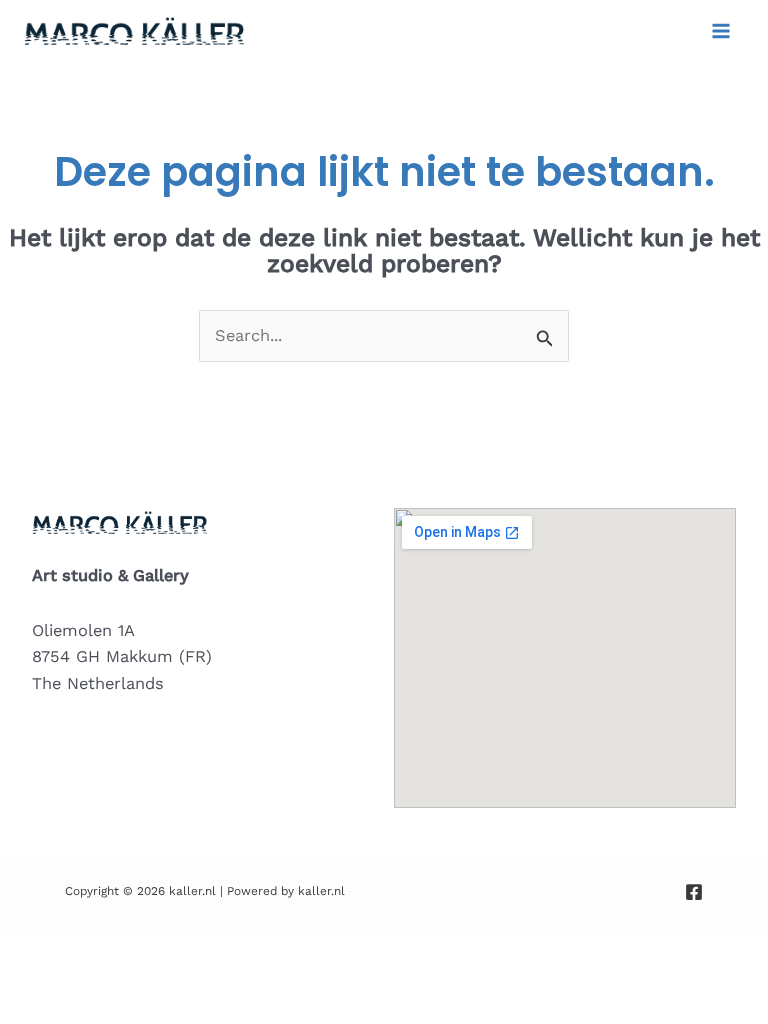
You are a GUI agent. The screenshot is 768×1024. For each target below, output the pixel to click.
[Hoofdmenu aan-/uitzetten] (720, 31)
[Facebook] (694, 892)
